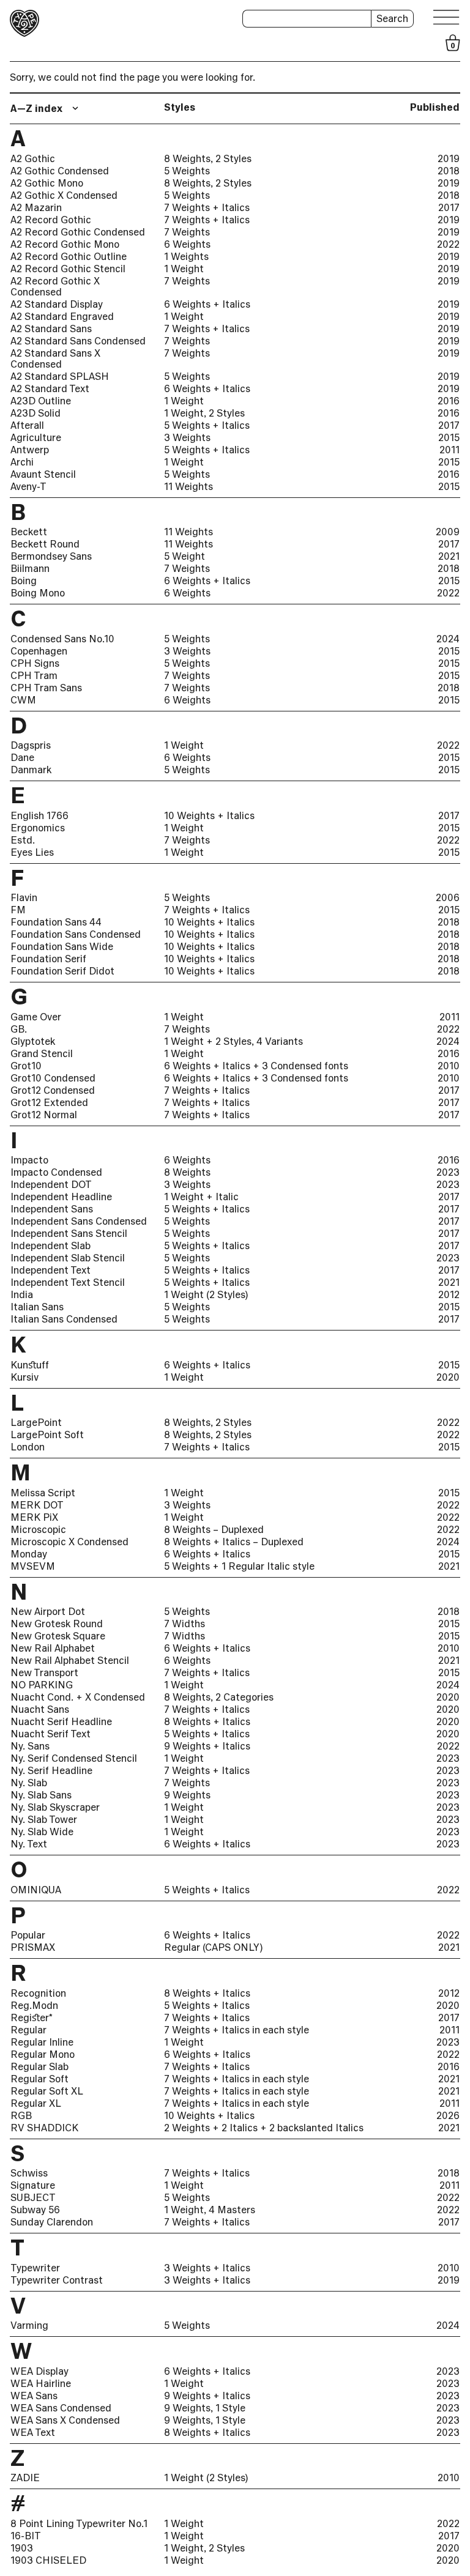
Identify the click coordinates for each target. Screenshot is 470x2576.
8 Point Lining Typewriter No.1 (79, 2523)
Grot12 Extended (49, 1102)
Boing (24, 581)
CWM (23, 700)
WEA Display (39, 2371)
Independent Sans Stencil (69, 1233)
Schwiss (29, 2173)
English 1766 (39, 815)
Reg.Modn (34, 2005)
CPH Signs (35, 663)
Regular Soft (39, 2079)
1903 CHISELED (48, 2560)
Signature (33, 2185)
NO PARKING (42, 1685)
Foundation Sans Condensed (76, 934)
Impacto (29, 1160)
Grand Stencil (42, 1053)
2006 (448, 897)
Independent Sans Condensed (79, 1221)
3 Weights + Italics (207, 2268)
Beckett (29, 532)
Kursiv (24, 1377)
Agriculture (36, 437)
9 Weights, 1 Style (205, 2408)
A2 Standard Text (50, 388)
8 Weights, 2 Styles (208, 158)
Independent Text (50, 1270)
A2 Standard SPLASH (60, 376)
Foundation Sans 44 (56, 922)
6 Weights (187, 244)
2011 (449, 450)
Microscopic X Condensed (69, 1542)
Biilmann (30, 568)
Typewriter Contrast (57, 2280)
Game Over (36, 1017)
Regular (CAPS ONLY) (213, 1947)
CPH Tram (34, 675)
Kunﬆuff (30, 1365)
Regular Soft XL (47, 2091)
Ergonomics (38, 828)
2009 (448, 532)
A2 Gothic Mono (47, 183)
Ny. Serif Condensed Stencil (74, 1758)
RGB (21, 2115)
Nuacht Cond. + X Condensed (78, 1697)
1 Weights (186, 256)
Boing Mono (38, 593)
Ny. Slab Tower (44, 1819)
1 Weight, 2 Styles (204, 413)
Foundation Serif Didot (62, 971)
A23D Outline (41, 401)
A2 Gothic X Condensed (64, 195)
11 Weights (188, 486)
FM (18, 910)
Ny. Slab (29, 1783)
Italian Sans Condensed (64, 1319)
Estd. (23, 840)
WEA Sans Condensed (61, 2408)
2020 (448, 1377)
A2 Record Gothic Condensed (78, 232)
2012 (449, 1294)
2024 (448, 639)
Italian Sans (37, 1307)
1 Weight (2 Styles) (206, 1294)
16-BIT (26, 2536)
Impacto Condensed (56, 1172)
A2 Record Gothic (51, 220)
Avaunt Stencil (43, 474)
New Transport (44, 1672)
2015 (449, 437)
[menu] (447, 17)
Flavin (24, 897)
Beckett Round (45, 544)
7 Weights (187, 232)
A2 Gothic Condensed (60, 171)
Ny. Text (29, 1844)
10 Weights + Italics (209, 815)
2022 (448, 244)
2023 (448, 1172)
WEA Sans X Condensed (65, 2420)
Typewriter (35, 2268)
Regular (28, 2030)
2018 (449, 171)
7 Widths (185, 1624)
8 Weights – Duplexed (214, 1529)
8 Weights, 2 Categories (219, 1697)
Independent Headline (61, 1197)
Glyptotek (33, 1041)
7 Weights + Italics (207, 207)
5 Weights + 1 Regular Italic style (239, 1566)
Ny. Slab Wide (42, 1832)
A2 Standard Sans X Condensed (55, 358)
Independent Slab (50, 1245)
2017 (449, 207)
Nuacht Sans (40, 1709)
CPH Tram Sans (46, 688)
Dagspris (31, 745)
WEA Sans (34, 2396)
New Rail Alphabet (53, 1648)
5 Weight (185, 556)
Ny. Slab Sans (41, 1795)
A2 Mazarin (36, 207)
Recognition (38, 1993)
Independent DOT (51, 1184)
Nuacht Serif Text (50, 1734)
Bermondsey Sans (51, 556)
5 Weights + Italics (207, 425)
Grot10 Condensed (53, 1078)
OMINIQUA (36, 1890)
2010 (449, 1066)
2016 (449, 401)
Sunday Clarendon (52, 2222)
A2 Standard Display (57, 304)
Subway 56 (35, 2210)
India (22, 1294)
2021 (449, 556)
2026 (448, 2115)
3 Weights (187, 437)
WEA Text (33, 2432)
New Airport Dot (48, 1611)
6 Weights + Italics (207, 304)
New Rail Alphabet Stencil (70, 1660)
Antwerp (30, 450)
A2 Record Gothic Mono (65, 244)
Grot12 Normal (44, 1115)
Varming (29, 2325)
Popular (28, 1935)
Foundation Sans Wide (62, 946)
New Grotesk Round (57, 1624)
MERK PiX (34, 1517)
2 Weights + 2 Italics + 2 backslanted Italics (264, 2128)
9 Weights (187, 1795)
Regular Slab (39, 2066)
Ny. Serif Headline (51, 1770)
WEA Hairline (41, 2383)
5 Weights (187, 171)
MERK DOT (37, 1505)
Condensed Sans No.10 (62, 639)
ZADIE (25, 2478)
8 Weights (187, 1172)
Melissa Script (43, 1493)
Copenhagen (39, 651)
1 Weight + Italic (201, 1197)
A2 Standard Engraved (62, 316)
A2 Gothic (33, 158)
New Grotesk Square (58, 1636)
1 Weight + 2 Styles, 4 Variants (233, 1041)
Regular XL (36, 2103)
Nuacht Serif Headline (61, 1721)
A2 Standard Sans (51, 328)
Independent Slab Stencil (68, 1258)
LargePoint (36, 1422)
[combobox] (46, 108)
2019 (449, 158)
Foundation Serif (48, 959)
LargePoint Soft (47, 1435)
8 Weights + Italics (207, 1721)
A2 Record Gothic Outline (69, 256)
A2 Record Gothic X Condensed (55, 286)
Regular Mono (43, 2054)
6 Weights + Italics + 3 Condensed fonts (256, 1066)
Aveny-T (28, 486)
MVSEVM (33, 1566)
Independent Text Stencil (68, 1282)
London (28, 1447)
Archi (22, 462)
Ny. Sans (30, 1746)
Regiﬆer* (32, 2017)
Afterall (27, 425)
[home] (24, 23)
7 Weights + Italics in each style (237, 2030)
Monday (29, 1554)
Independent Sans (52, 1209)
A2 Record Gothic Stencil (68, 269)
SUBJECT (33, 2197)
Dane (22, 757)
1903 (22, 2548)
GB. (19, 1029)
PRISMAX (33, 1947)
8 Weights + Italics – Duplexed (234, 1542)
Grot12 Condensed (53, 1090)
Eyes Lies (32, 852)
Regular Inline (42, 2042)
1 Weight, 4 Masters (210, 2210)
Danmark (31, 770)
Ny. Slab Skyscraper (55, 1807)
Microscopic (38, 1529)
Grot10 (26, 1066)
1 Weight (184, 269)
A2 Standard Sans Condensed (78, 341)
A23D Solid (35, 413)
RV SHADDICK (44, 2128)
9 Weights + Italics (207, 1746)
